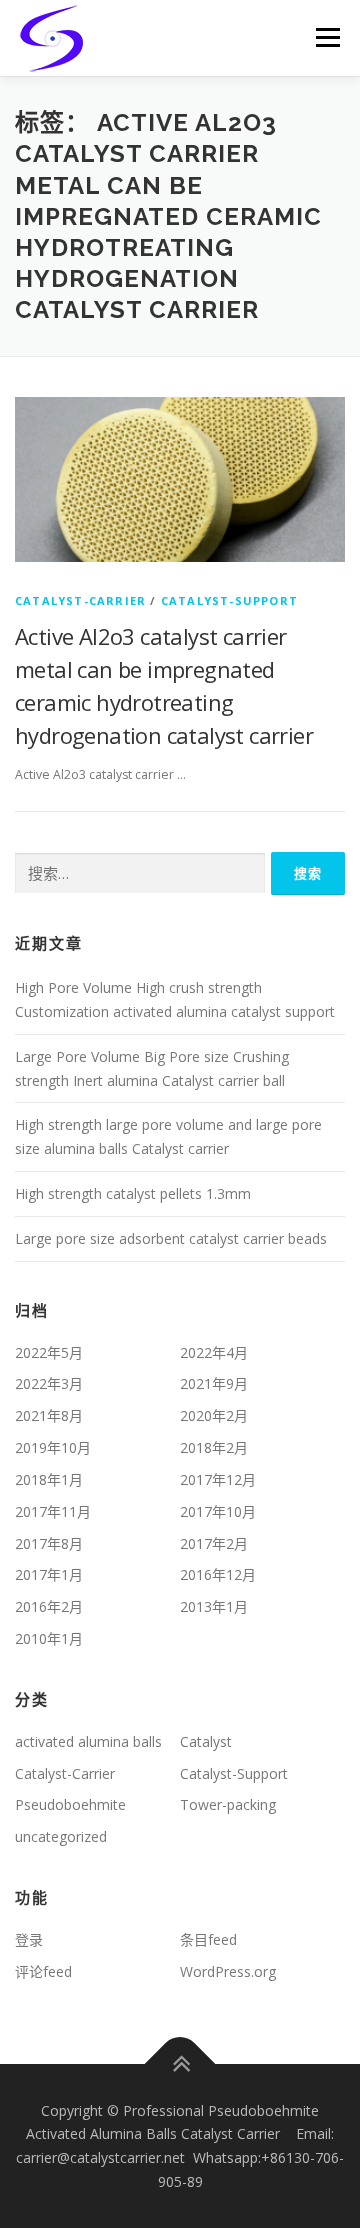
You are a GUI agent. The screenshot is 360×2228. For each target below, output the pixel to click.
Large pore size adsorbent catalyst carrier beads (171, 1238)
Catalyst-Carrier (80, 600)
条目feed (208, 1939)
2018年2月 (214, 1447)
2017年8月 (49, 1543)
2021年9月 (214, 1383)
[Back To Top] (180, 2063)
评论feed (43, 1971)
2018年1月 (49, 1479)
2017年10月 (218, 1511)
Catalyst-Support (229, 600)
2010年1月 (49, 1638)
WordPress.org (228, 1971)
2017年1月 (49, 1574)
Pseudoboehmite (70, 1804)
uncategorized (61, 1836)
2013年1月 (214, 1606)
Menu (326, 37)
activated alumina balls (88, 1741)
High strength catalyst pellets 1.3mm (133, 1193)
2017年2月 (214, 1543)
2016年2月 (49, 1606)
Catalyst (206, 1741)
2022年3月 (49, 1383)
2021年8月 (49, 1415)
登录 (29, 1939)
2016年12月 (218, 1574)
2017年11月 (53, 1511)
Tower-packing (228, 1804)
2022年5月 (49, 1352)
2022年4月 (214, 1352)
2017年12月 (218, 1479)
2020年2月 (214, 1415)
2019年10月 (53, 1447)
